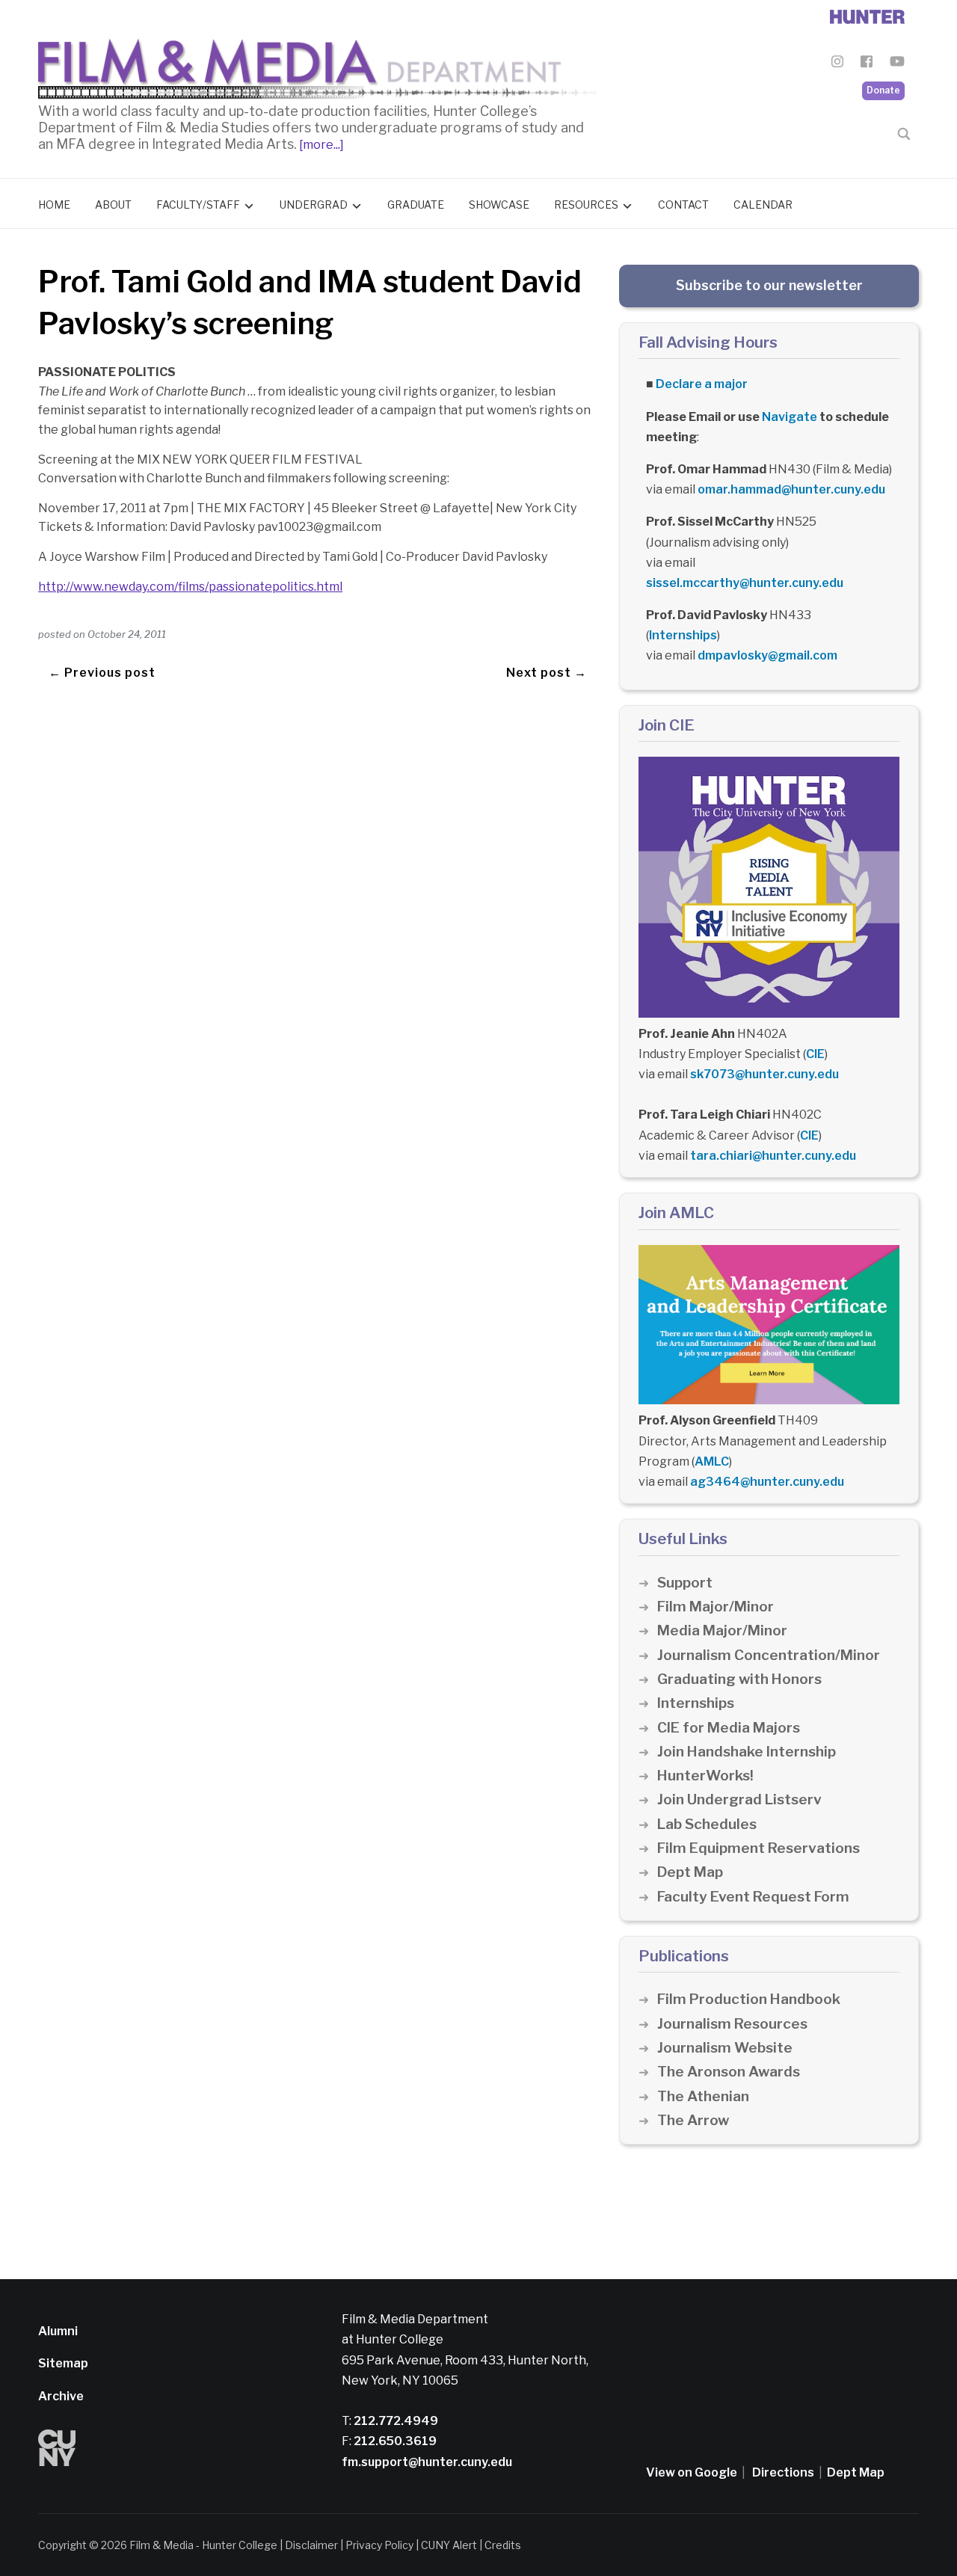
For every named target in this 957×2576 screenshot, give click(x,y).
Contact (683, 205)
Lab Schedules (707, 1824)
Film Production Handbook (749, 1999)
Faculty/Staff (198, 205)
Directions (783, 2472)
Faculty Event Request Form (753, 1897)
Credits (503, 2545)
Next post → (547, 673)
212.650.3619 (394, 2441)
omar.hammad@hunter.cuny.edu (791, 489)
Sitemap (63, 2363)
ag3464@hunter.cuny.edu (767, 1482)
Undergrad (314, 205)
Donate (883, 90)
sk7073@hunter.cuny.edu (764, 1074)
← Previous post (102, 673)
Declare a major (702, 384)
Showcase (499, 205)
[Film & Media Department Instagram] (837, 64)
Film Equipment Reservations (758, 1848)
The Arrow (693, 2120)
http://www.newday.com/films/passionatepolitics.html (190, 587)
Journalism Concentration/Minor (769, 1655)
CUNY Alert (449, 2545)
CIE (815, 1054)
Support (685, 1583)
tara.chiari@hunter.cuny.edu (773, 1156)
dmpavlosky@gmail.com (767, 655)
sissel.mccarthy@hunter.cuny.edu (745, 583)
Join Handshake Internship (747, 1752)
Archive (61, 2396)
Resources (586, 205)
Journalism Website (725, 2048)
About (113, 205)
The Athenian (703, 2096)
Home (54, 205)
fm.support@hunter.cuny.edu (427, 2462)
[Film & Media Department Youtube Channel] (897, 64)
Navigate (790, 417)
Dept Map (690, 1872)
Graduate (416, 205)
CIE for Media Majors (729, 1728)
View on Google (692, 2472)
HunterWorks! (705, 1776)
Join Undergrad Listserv (739, 1799)
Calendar (763, 205)
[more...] (320, 145)
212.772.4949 (395, 2421)
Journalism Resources (732, 2024)
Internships (683, 635)
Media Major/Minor (722, 1630)
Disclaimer (311, 2545)
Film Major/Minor (716, 1607)
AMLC (712, 1461)
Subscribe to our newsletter (769, 285)
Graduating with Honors (739, 1679)
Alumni (58, 2331)
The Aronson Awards (729, 2072)
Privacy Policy (379, 2545)
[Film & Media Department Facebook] (867, 64)
